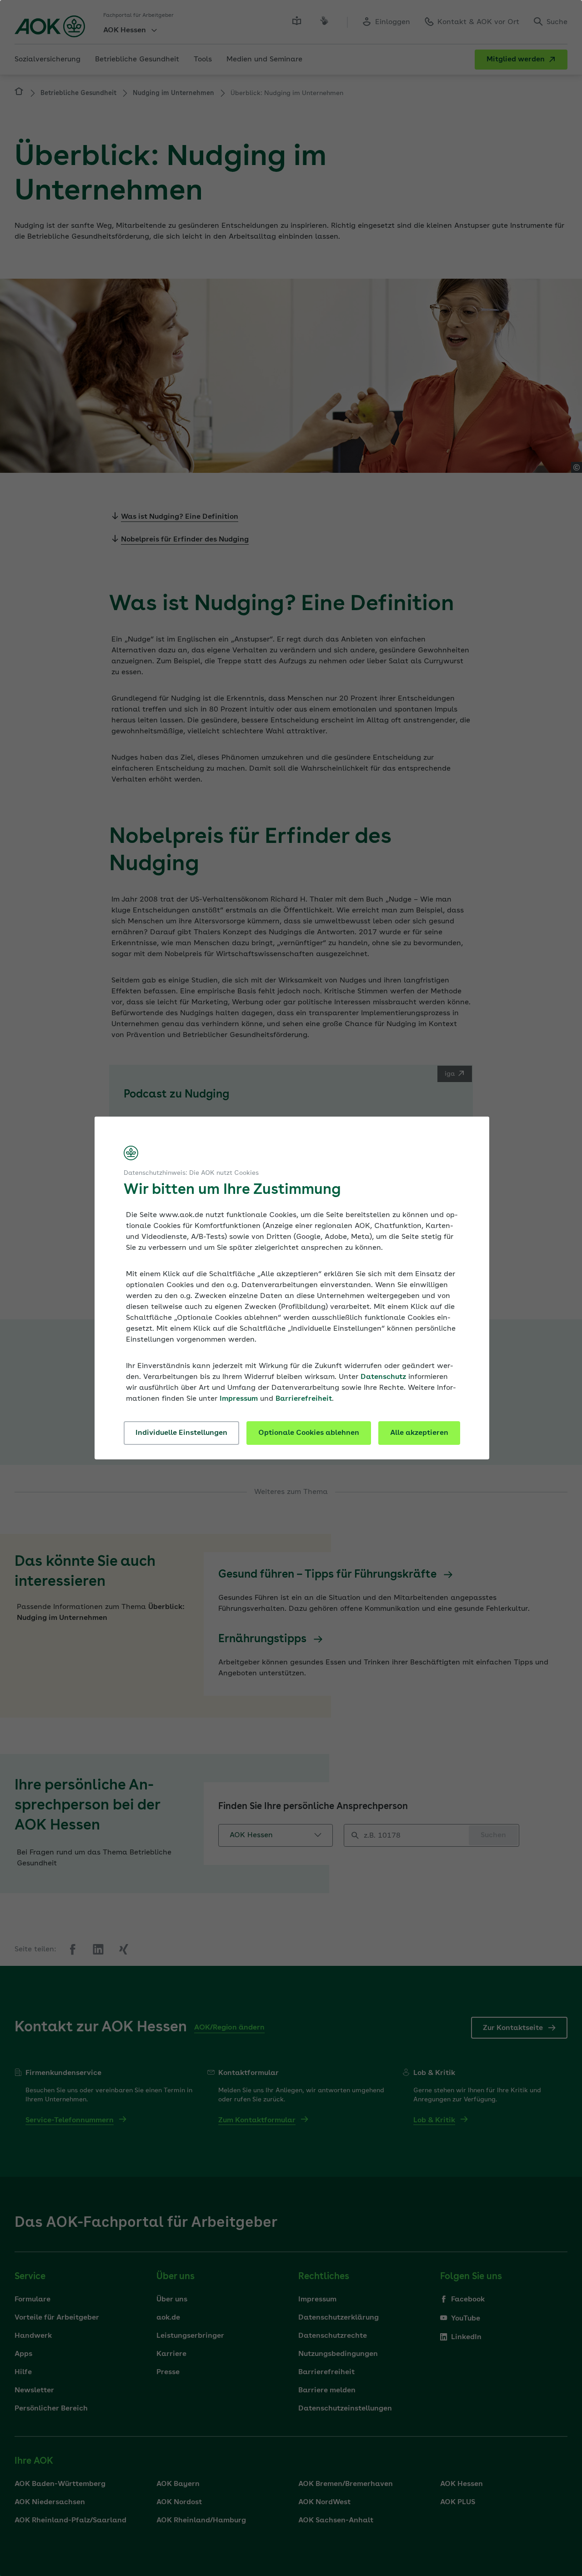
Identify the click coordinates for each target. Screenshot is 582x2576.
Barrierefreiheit (304, 1399)
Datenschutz (383, 1377)
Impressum (239, 1399)
